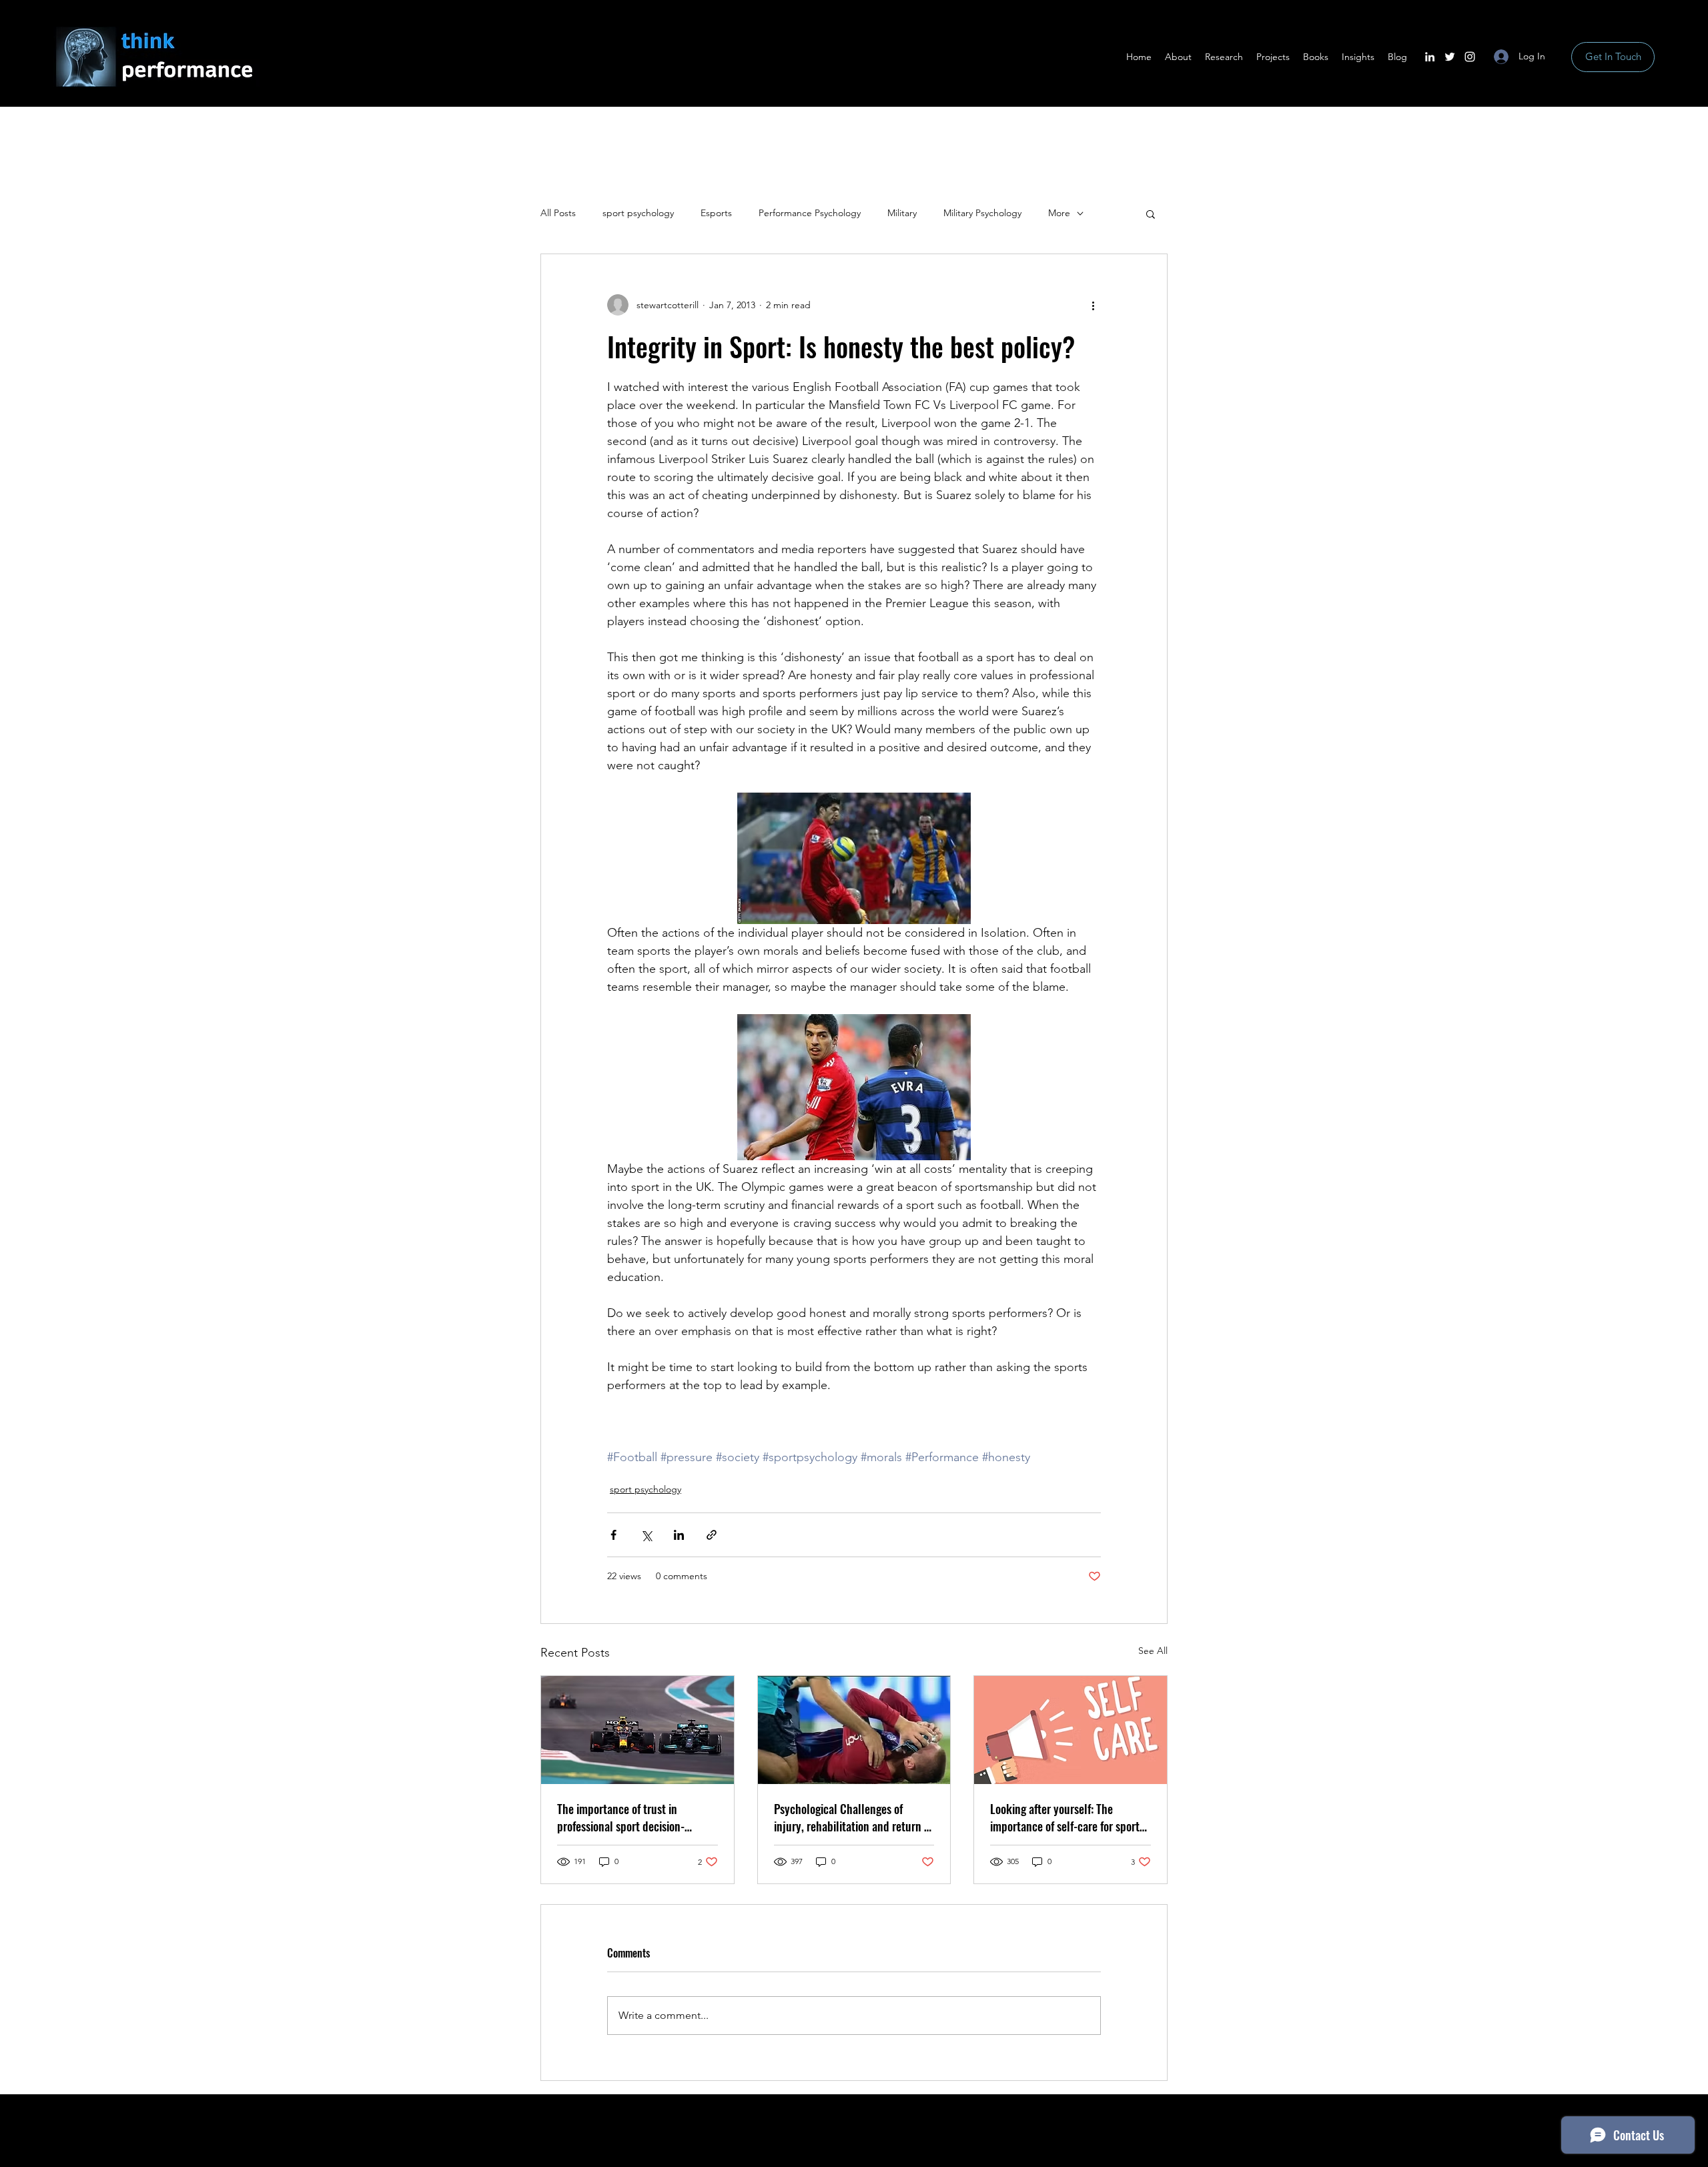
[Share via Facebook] (613, 1535)
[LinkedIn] (1430, 57)
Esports (716, 213)
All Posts (558, 213)
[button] (1151, 213)
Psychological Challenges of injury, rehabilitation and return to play (854, 1817)
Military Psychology (982, 213)
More (1059, 213)
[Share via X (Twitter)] (646, 1535)
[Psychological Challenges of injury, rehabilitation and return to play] (854, 1730)
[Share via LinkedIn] (679, 1535)
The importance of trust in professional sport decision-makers (621, 1817)
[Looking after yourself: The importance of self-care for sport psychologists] (1071, 1730)
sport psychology (638, 213)
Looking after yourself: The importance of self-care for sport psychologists (1065, 1817)
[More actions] (1093, 305)
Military (902, 213)
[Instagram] (1470, 57)
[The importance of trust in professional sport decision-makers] (637, 1730)
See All (1153, 1651)
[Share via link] (712, 1535)
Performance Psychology (810, 213)
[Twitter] (1450, 57)
